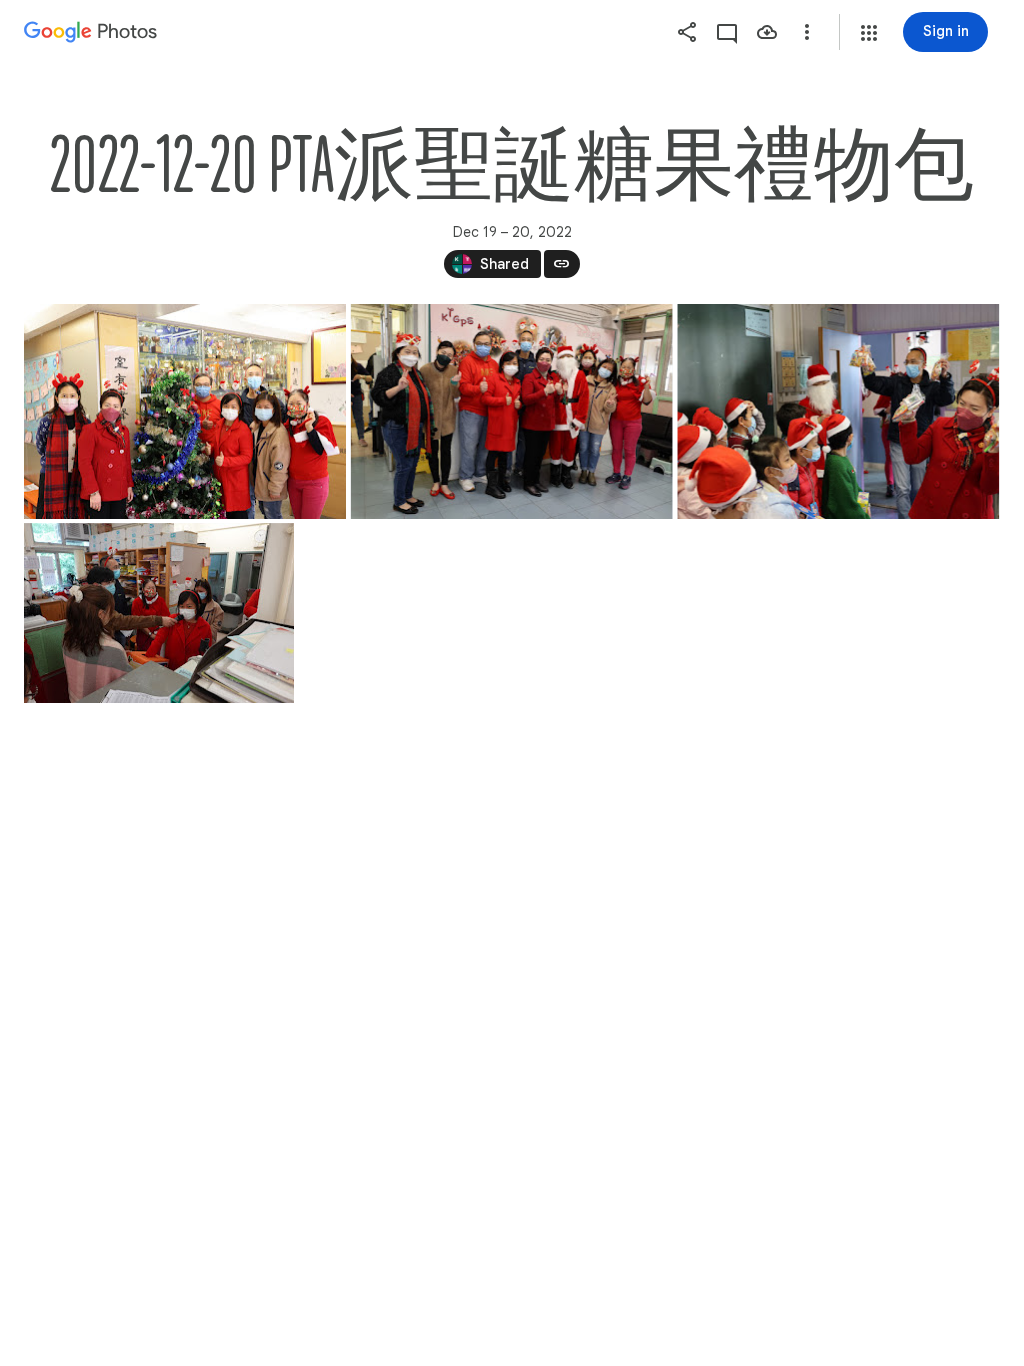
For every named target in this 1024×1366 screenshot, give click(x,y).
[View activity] (727, 32)
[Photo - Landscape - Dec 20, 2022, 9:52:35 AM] (512, 411)
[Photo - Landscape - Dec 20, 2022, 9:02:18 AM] (185, 411)
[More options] (807, 32)
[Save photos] (767, 32)
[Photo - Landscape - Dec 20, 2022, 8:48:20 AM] (838, 411)
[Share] (687, 32)
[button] (869, 33)
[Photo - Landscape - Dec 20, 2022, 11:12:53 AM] (159, 613)
